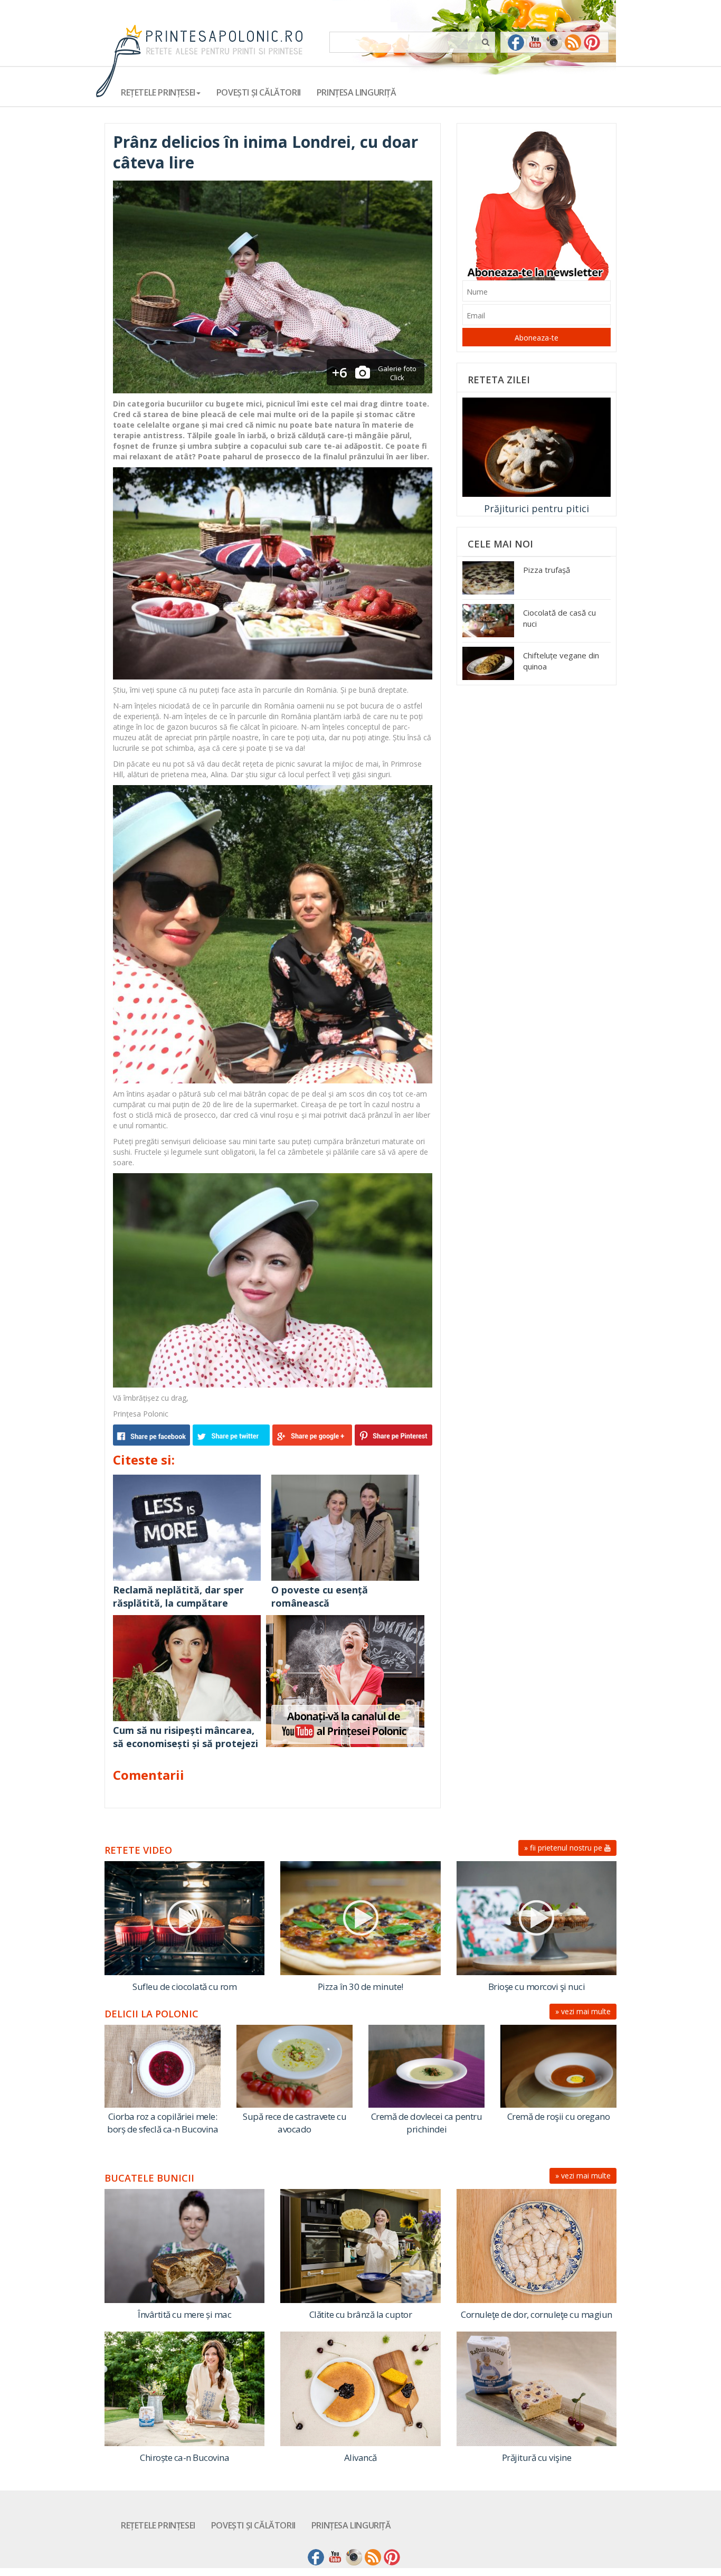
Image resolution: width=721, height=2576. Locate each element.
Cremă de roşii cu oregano (559, 2116)
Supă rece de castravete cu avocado (295, 2123)
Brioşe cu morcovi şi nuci (537, 1987)
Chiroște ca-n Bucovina (184, 2457)
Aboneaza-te (537, 338)
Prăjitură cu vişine (537, 2457)
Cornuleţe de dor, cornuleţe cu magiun (537, 2314)
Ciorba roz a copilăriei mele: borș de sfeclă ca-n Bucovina (163, 2123)
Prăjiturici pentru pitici (537, 508)
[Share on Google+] (312, 1435)
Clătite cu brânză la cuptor (361, 2314)
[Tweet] (233, 1435)
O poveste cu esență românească (320, 1597)
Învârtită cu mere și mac (184, 2314)
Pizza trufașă (547, 570)
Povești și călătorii (259, 92)
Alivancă (360, 2457)
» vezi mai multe (583, 2011)
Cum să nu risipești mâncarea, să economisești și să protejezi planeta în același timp (186, 1744)
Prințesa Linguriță (357, 92)
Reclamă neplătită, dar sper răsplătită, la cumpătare (178, 1597)
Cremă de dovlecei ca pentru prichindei (427, 2123)
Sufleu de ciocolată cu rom (184, 1987)
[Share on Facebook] (153, 1435)
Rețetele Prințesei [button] (158, 92)
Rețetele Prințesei (158, 2525)
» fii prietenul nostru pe (564, 1848)
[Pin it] (392, 1435)
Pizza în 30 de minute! (360, 1987)
